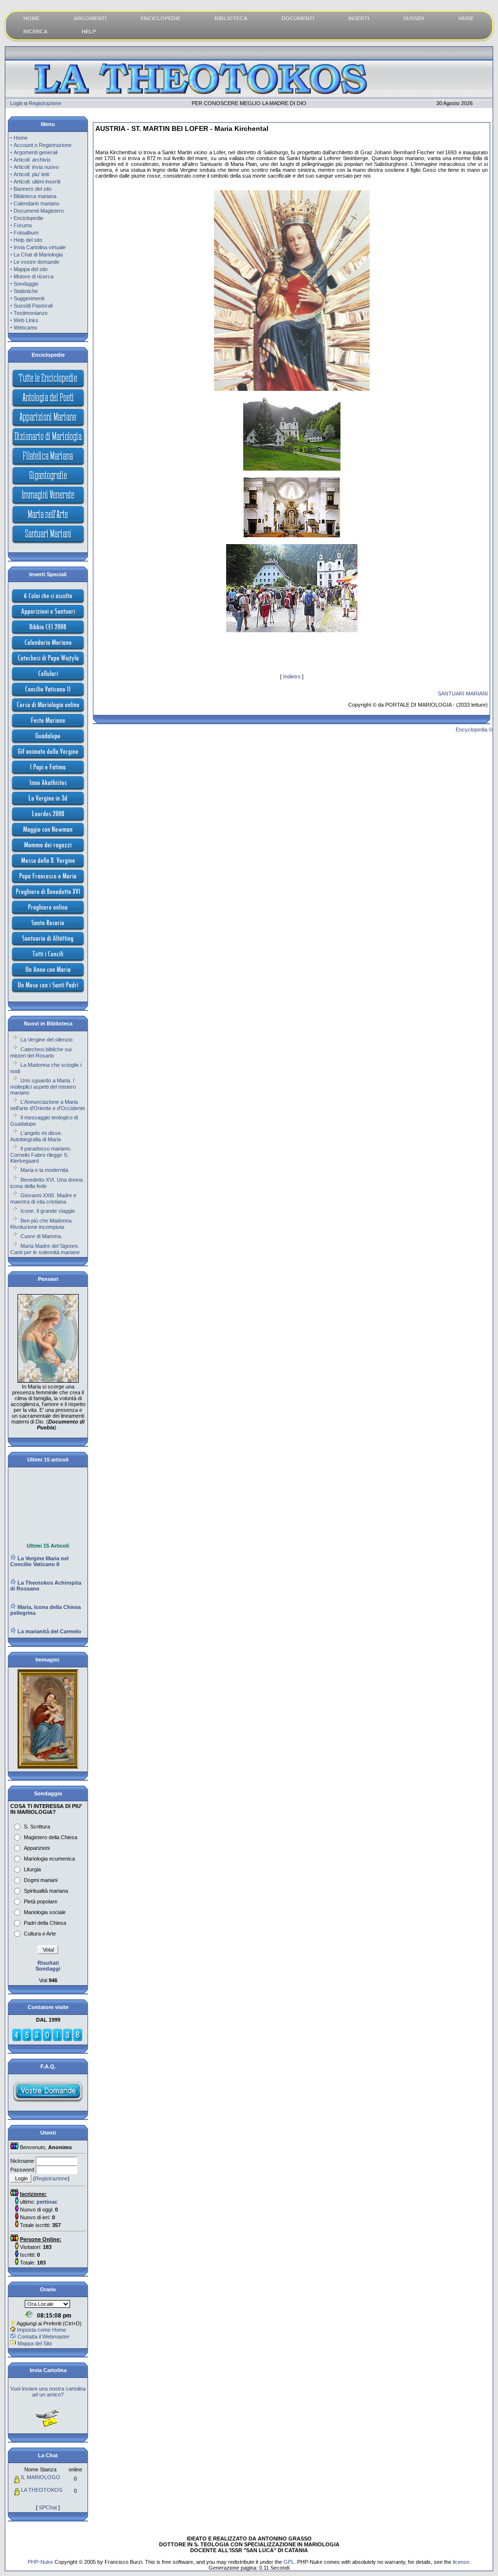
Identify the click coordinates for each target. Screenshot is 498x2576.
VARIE (466, 18)
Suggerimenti (29, 298)
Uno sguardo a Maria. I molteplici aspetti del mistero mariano (43, 1087)
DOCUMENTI (298, 18)
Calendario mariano (36, 203)
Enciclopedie (28, 218)
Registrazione (45, 103)
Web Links (26, 320)
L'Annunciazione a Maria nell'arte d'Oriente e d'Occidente (48, 1105)
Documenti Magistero (39, 211)
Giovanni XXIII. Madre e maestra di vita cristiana (43, 1198)
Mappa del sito (31, 269)
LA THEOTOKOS (42, 2490)
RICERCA (36, 32)
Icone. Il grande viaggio (48, 1211)
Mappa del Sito (35, 2343)
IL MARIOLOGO (41, 2477)
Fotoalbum (26, 233)
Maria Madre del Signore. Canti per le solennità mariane (45, 1249)
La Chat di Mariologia (38, 255)
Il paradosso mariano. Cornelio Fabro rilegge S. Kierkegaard (41, 1155)
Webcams (26, 328)
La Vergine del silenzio (46, 1040)
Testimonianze (31, 313)
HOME (31, 18)
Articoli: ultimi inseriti (37, 182)
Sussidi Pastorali (33, 306)
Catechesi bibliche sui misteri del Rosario (41, 1052)
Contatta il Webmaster (44, 2337)
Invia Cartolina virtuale (40, 247)
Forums (23, 225)
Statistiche (26, 291)
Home (21, 138)
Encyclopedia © (474, 730)
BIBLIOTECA (231, 18)
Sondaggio (26, 284)
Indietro (292, 676)
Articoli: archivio (32, 160)
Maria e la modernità (44, 1170)
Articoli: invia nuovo (36, 167)
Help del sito (28, 240)
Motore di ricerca (34, 276)
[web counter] (47, 2040)
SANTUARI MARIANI (463, 694)
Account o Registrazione (43, 145)
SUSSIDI (414, 18)
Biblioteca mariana (35, 196)
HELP (89, 32)
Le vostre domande (36, 262)
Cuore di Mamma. (41, 1236)
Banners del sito (33, 189)
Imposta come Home (42, 2330)
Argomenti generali (36, 152)
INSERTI (359, 18)
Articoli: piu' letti (31, 174)
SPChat (48, 2507)
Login (17, 103)
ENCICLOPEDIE (160, 18)
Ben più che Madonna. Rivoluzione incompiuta (42, 1224)
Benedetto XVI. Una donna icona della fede (46, 1183)
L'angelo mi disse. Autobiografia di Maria (36, 1136)
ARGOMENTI (90, 18)
